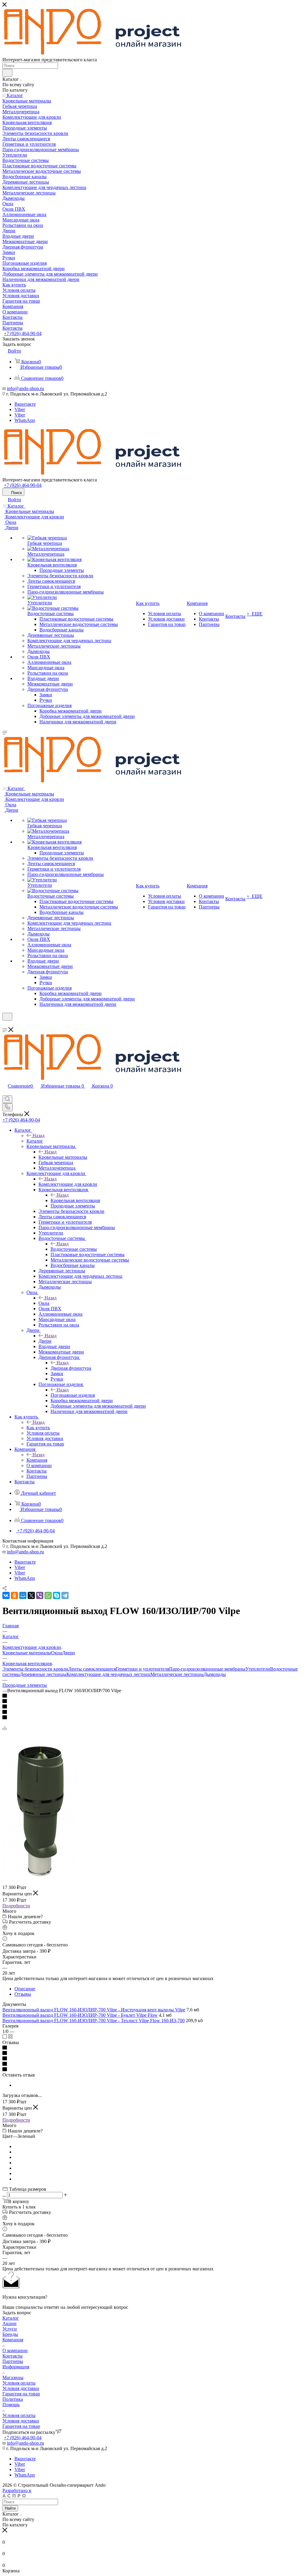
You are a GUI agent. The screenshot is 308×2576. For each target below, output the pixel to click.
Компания (37, 1460)
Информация (16, 2367)
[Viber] (40, 1595)
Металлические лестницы (177, 1674)
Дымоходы (215, 1674)
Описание (25, 1989)
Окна (44, 1303)
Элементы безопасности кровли (35, 1669)
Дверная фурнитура (71, 1368)
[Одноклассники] (14, 1595)
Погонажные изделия (73, 1395)
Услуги (10, 2329)
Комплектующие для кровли (68, 1184)
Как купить (38, 1428)
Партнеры (13, 2361)
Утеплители (258, 1669)
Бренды (10, 2334)
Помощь (11, 2405)
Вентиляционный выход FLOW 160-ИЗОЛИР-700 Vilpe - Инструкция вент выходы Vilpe (94, 2010)
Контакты (12, 2356)
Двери (45, 1341)
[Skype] (57, 1595)
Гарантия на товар (21, 2394)
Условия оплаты (19, 2383)
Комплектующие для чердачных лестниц (108, 1674)
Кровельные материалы (63, 1157)
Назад (38, 1135)
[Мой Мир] (23, 1595)
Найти (10, 2508)
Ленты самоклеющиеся (92, 1669)
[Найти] (7, 73)
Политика (13, 2399)
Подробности (16, 1906)
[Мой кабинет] (5, 1024)
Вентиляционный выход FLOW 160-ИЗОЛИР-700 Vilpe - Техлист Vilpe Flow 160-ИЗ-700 (94, 2021)
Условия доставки (21, 2388)
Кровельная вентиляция (75, 1200)
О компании (15, 2350)
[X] (31, 1595)
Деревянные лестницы (43, 1674)
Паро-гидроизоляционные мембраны (207, 1669)
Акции (9, 2323)
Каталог (35, 1141)
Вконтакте (25, 404)
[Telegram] (65, 1595)
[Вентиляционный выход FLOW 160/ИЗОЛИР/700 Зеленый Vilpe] (40, 1876)
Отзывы (23, 1994)
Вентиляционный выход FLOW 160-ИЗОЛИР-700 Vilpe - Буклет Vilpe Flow (80, 2015)
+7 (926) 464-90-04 (23, 333)
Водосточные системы (74, 1249)
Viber (20, 409)
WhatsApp (25, 420)
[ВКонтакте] (6, 1595)
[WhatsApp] (48, 1595)
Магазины (13, 2378)
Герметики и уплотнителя (142, 1669)
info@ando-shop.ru (25, 388)
